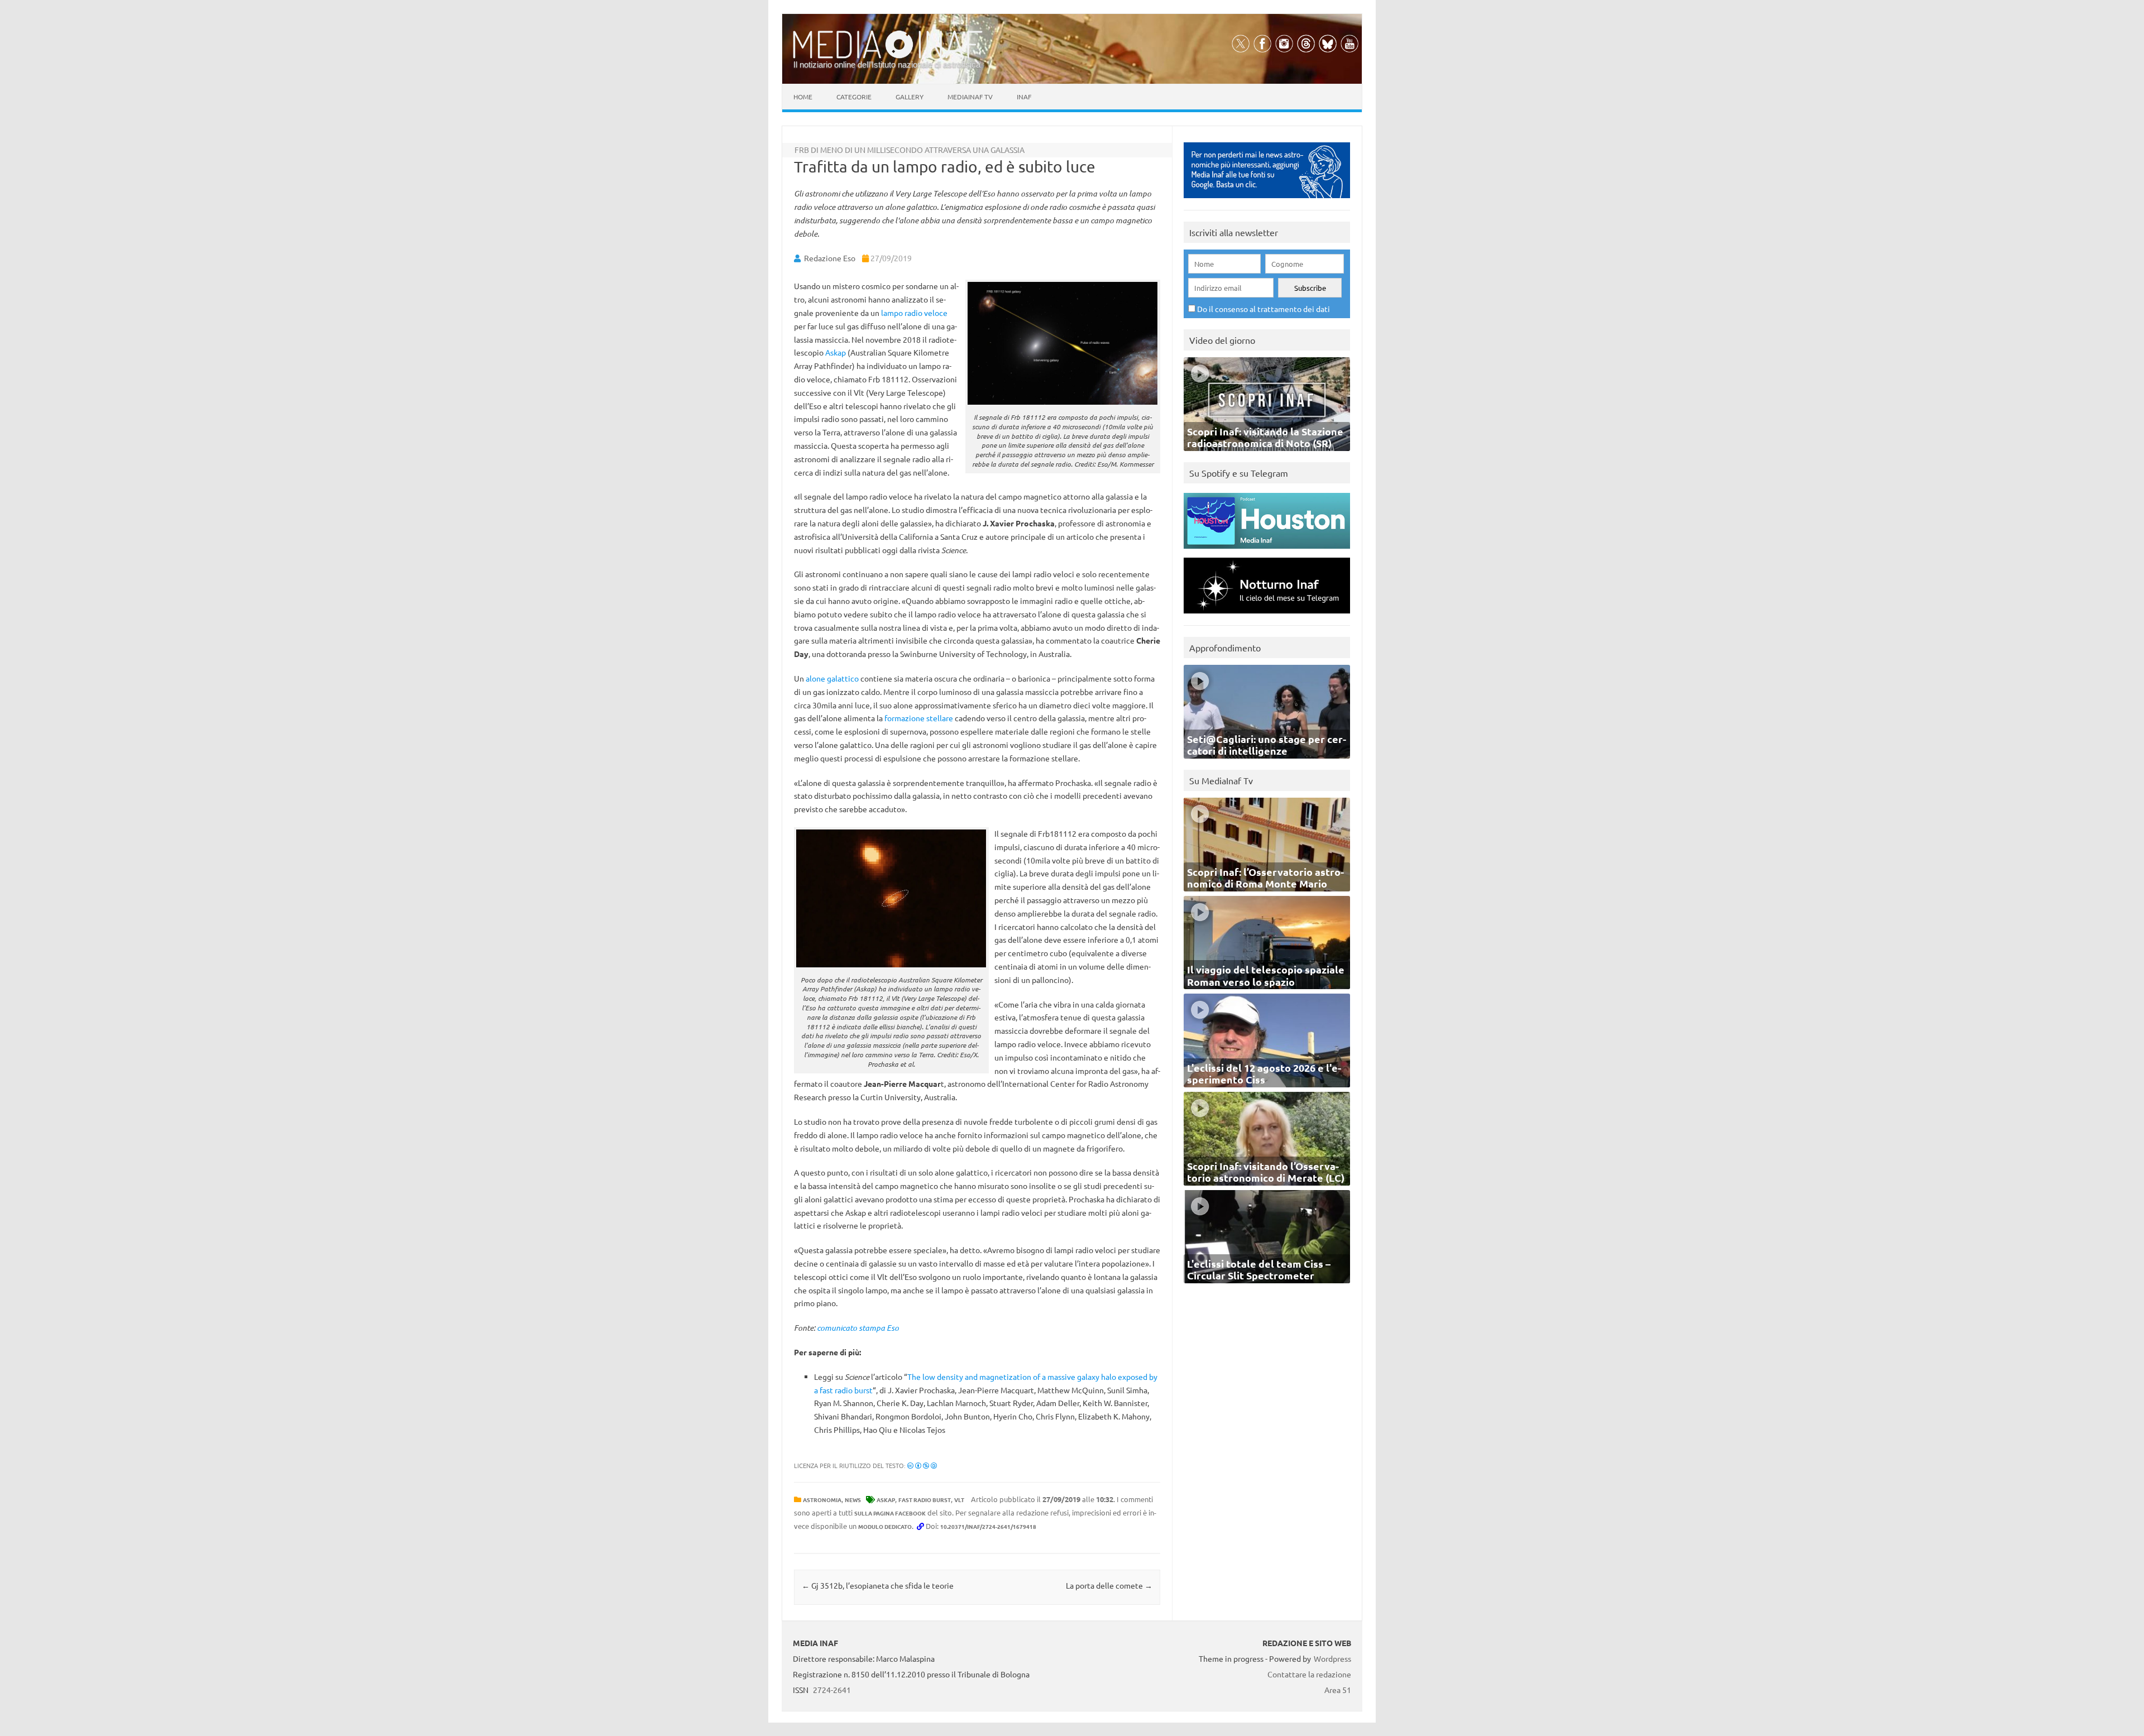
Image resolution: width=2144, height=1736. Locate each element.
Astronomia (822, 1500)
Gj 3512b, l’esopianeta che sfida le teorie (878, 1585)
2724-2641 (832, 1690)
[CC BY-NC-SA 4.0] (922, 1465)
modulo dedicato (885, 1526)
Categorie (854, 97)
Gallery (910, 97)
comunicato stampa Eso (858, 1328)
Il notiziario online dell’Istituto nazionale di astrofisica (887, 64)
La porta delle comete (1109, 1585)
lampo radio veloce (914, 313)
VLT (959, 1500)
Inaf (1024, 97)
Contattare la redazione (1309, 1674)
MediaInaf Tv (970, 97)
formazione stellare (919, 718)
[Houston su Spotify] (1267, 551)
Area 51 (1338, 1690)
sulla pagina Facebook (890, 1513)
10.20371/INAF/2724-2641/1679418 (988, 1526)
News (853, 1500)
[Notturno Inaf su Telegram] (1267, 616)
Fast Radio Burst (925, 1500)
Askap (836, 352)
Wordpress (1332, 1658)
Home (803, 97)
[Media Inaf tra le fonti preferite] (1267, 201)
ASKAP (886, 1500)
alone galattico (832, 678)
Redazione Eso (830, 258)
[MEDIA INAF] (888, 56)
